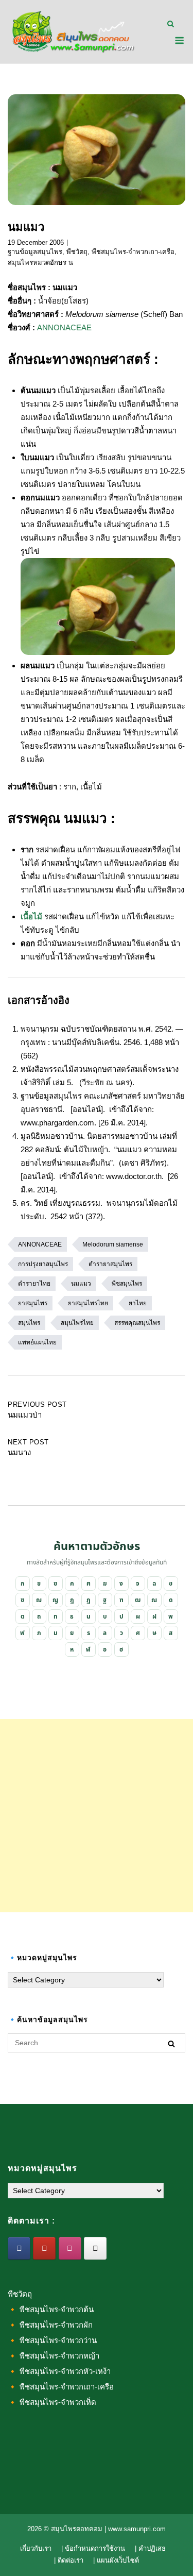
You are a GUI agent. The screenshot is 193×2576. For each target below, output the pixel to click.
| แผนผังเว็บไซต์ (116, 2560)
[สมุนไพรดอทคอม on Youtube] (44, 2248)
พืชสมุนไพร (127, 1284)
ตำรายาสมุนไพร (110, 1264)
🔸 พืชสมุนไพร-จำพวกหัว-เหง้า (59, 2371)
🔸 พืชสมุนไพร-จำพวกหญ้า (54, 2356)
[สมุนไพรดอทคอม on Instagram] (70, 2248)
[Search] (171, 2043)
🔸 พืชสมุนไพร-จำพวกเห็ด (52, 2402)
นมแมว (81, 1284)
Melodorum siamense (113, 1244)
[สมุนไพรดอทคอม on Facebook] (19, 2248)
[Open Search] (171, 24)
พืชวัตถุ (77, 252)
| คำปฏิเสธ (150, 2548)
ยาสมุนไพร (33, 1303)
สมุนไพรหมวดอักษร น (40, 263)
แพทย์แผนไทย (37, 1342)
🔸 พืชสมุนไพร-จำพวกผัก (50, 2325)
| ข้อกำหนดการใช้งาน (93, 2548)
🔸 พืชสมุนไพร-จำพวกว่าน (52, 2340)
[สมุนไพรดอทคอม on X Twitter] (95, 2248)
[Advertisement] (97, 1816)
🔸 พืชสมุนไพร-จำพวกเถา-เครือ (61, 2387)
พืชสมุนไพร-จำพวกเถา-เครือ (133, 252)
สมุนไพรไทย (77, 1323)
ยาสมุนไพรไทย (88, 1303)
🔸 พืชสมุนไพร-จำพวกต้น (51, 2309)
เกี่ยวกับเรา (36, 2548)
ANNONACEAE (64, 327)
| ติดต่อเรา (69, 2560)
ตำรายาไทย (34, 1284)
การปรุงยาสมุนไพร (43, 1264)
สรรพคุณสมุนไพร (137, 1323)
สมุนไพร (29, 1323)
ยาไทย (138, 1303)
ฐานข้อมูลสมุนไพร (35, 252)
